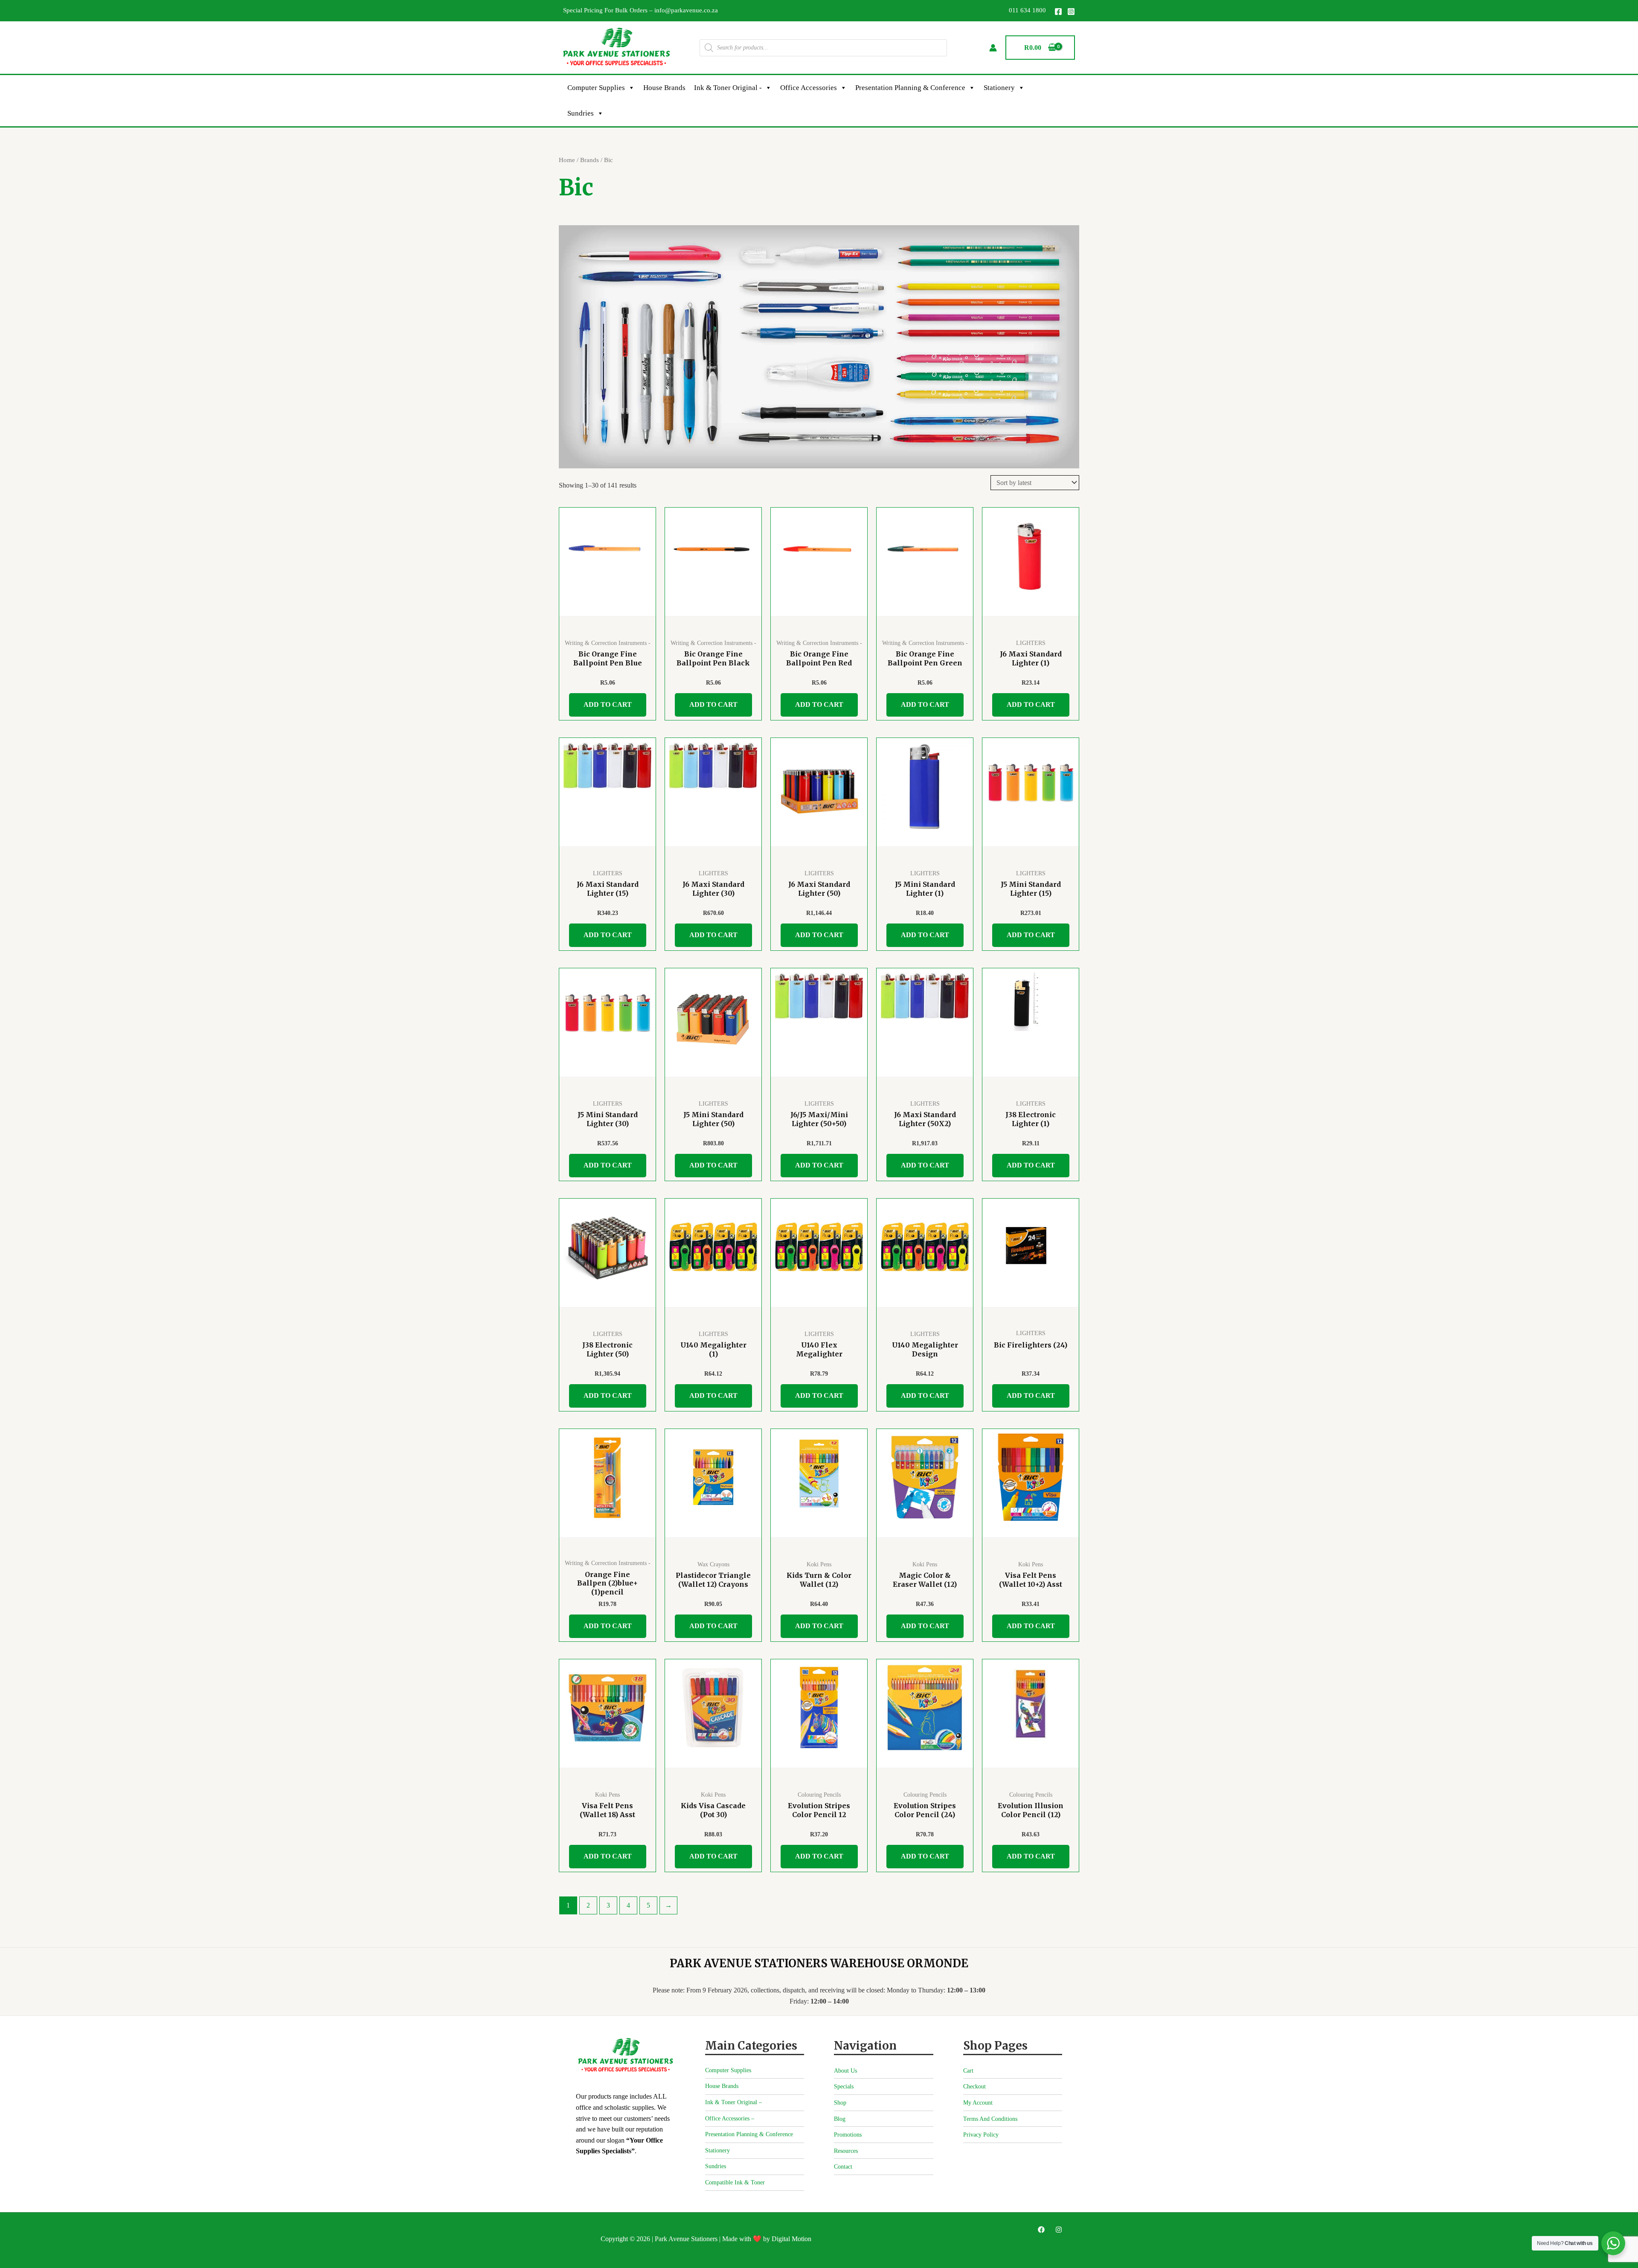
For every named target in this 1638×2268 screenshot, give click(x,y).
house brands (664, 88)
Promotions (848, 2135)
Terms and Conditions (990, 2119)
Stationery (999, 88)
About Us (845, 2071)
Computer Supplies (596, 88)
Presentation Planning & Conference (910, 88)
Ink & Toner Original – (733, 2102)
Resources (846, 2151)
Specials (844, 2087)
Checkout (974, 2087)
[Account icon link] (993, 48)
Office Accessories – (730, 2118)
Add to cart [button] (608, 704)
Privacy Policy (981, 2135)
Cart (968, 2071)
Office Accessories (809, 88)
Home (567, 160)
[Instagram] (1071, 12)
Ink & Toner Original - (728, 88)
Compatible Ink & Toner (735, 2182)
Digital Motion (791, 2239)
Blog (840, 2119)
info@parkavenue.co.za (686, 10)
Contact (843, 2167)
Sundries (581, 113)
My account (978, 2103)
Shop (840, 2103)
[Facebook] (1058, 12)
